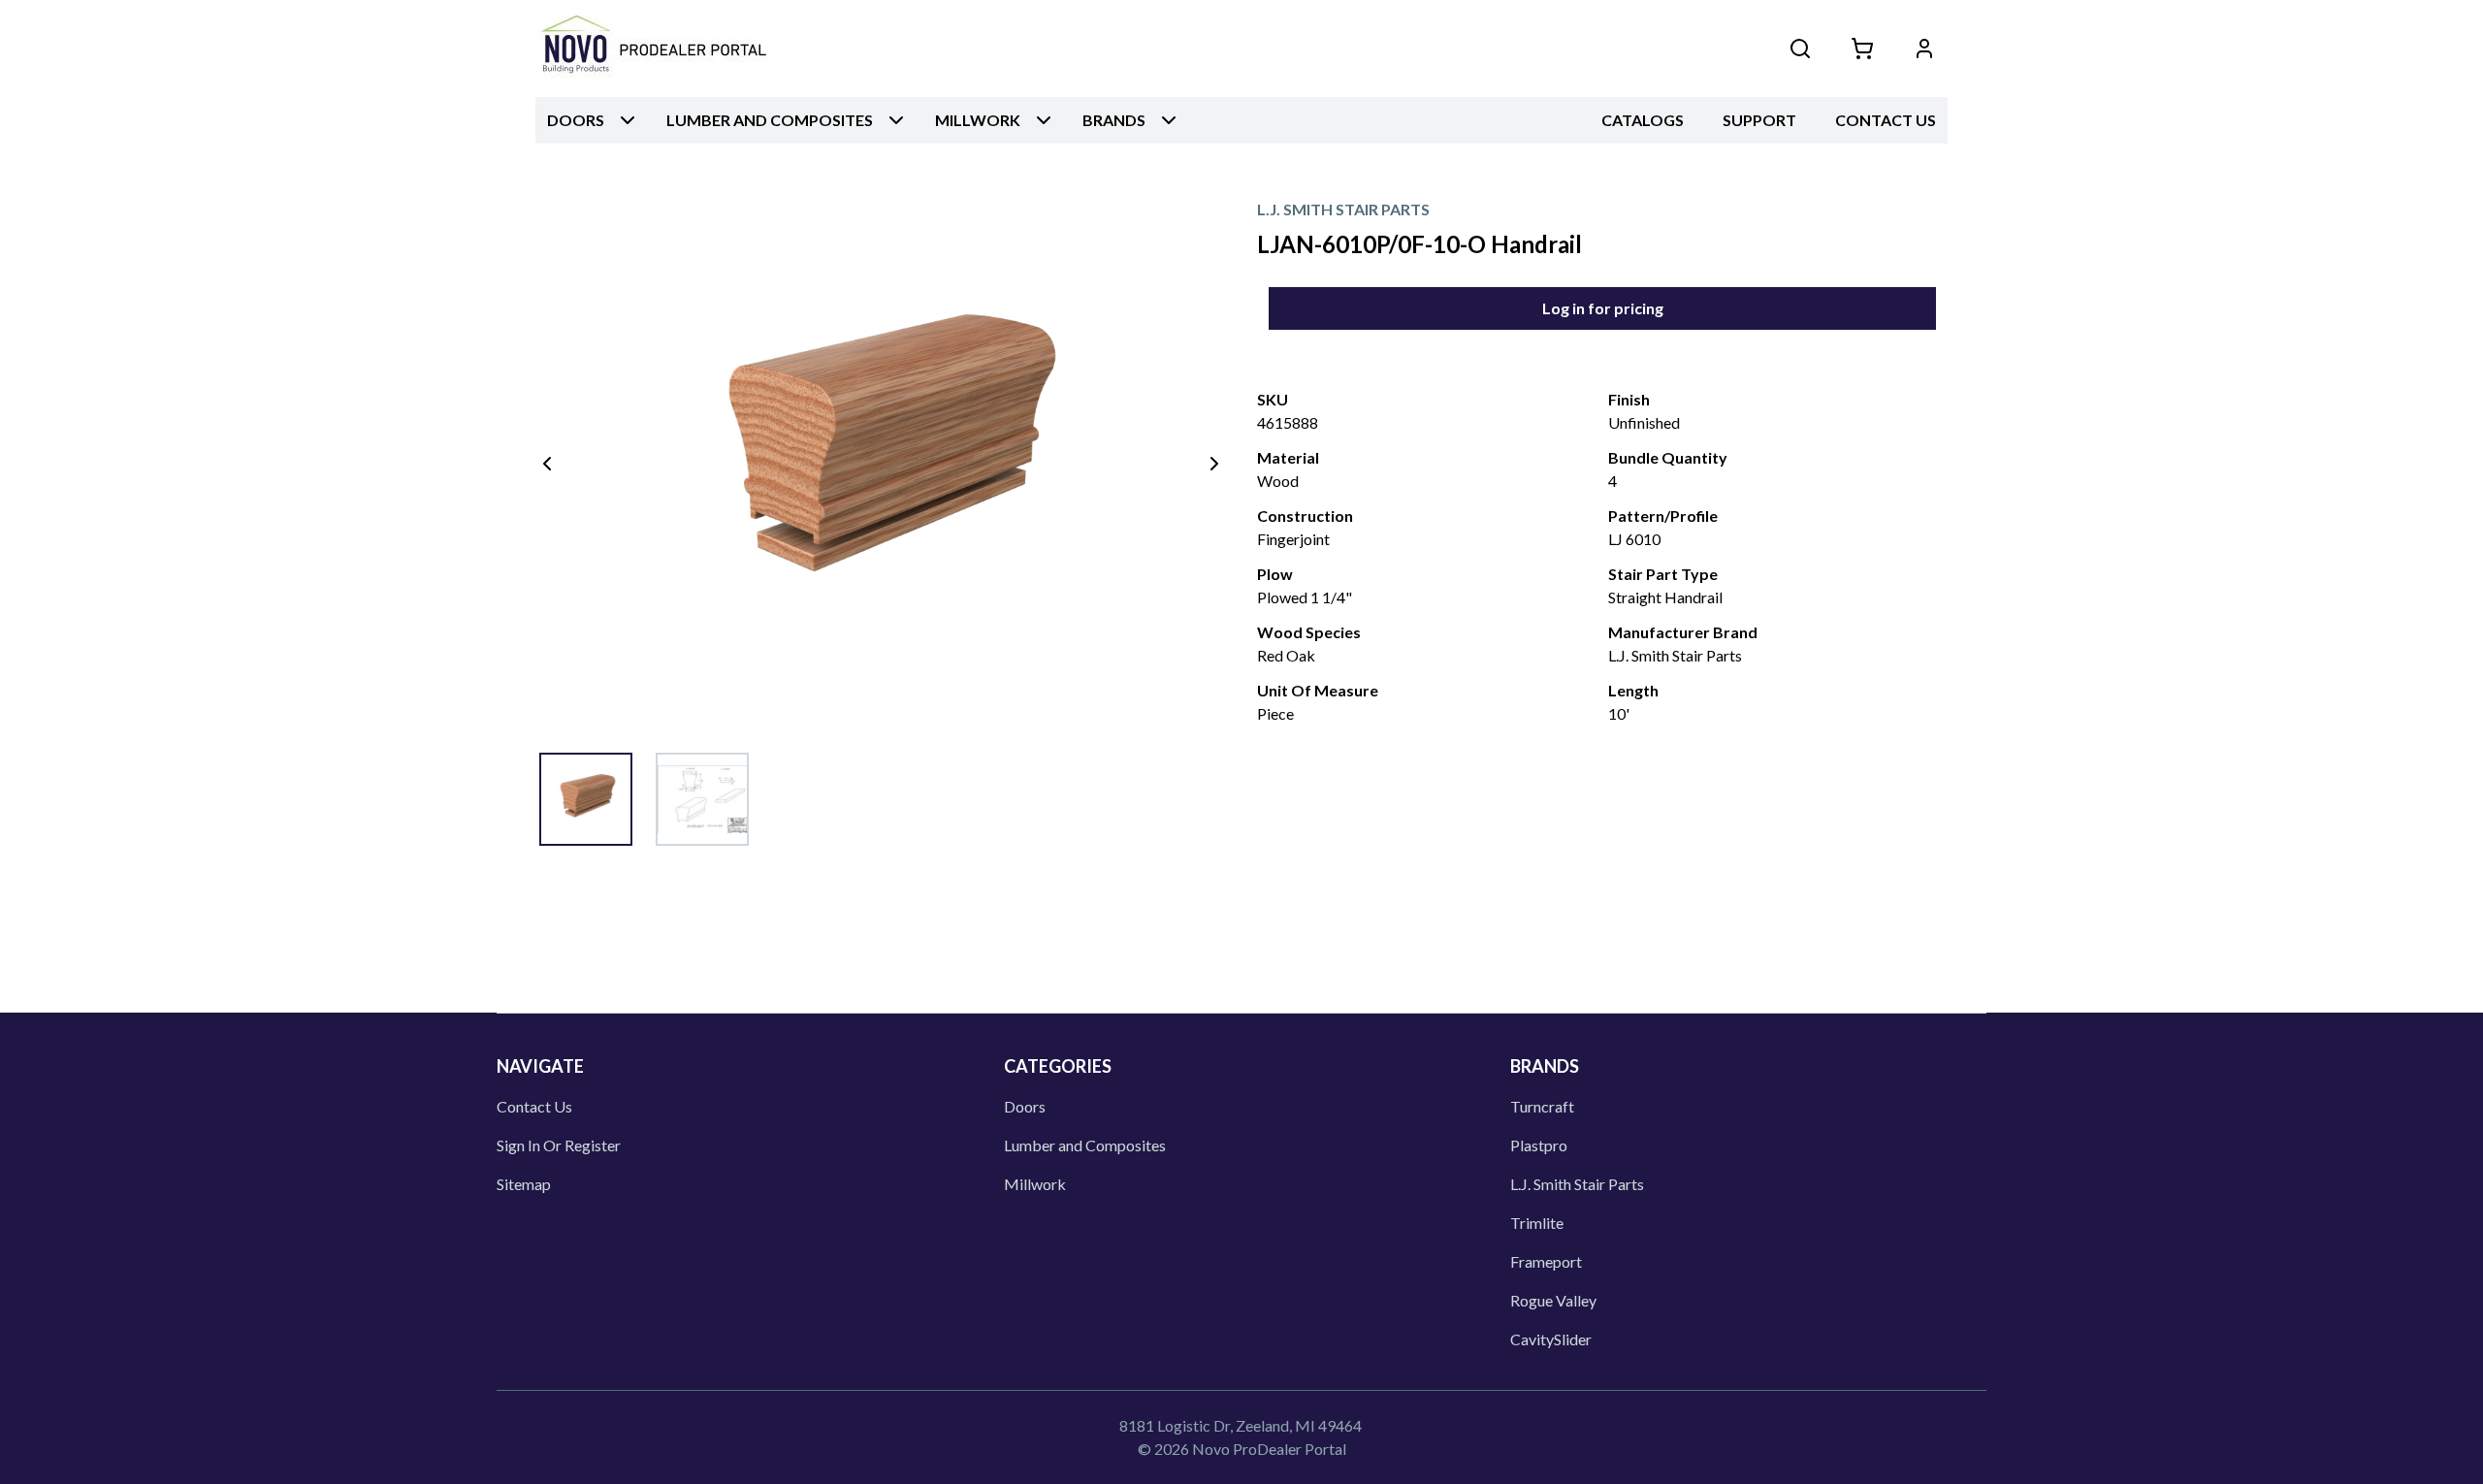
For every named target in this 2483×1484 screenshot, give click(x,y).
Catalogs (1643, 120)
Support (1759, 120)
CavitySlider (1551, 1339)
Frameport (1546, 1261)
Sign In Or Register (559, 1145)
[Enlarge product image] (586, 799)
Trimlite (1537, 1223)
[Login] (1924, 48)
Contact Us (1886, 120)
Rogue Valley (1553, 1300)
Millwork (1035, 1184)
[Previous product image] (547, 464)
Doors (1025, 1106)
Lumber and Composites (1085, 1145)
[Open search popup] (1800, 48)
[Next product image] (1214, 464)
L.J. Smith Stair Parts (1577, 1184)
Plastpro (1539, 1145)
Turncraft (1542, 1106)
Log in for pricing (1603, 308)
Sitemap (524, 1184)
